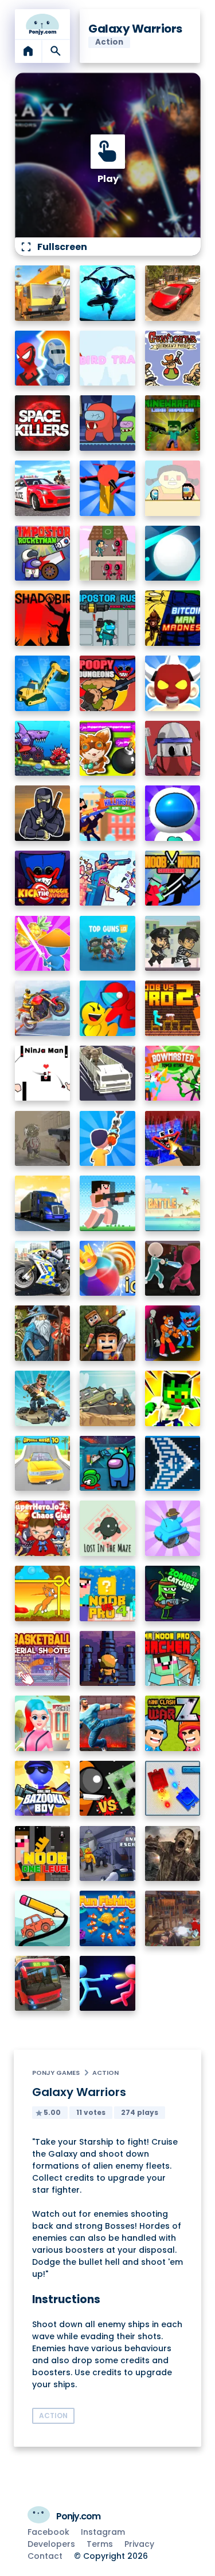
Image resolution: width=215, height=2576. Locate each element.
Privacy (139, 2544)
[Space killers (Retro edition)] (43, 423)
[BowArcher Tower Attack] (173, 1073)
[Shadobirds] (43, 618)
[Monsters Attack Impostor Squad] (173, 1333)
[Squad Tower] (107, 553)
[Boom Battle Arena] (107, 749)
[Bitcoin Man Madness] (173, 618)
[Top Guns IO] (107, 944)
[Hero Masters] (43, 358)
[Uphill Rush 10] (43, 1464)
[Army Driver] (107, 1398)
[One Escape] (107, 1854)
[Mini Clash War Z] (173, 1723)
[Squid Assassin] (173, 1269)
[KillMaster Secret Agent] (107, 813)
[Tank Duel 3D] (173, 1789)
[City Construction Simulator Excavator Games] (43, 293)
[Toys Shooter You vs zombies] (173, 1918)
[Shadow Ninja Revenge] (107, 293)
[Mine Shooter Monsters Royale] (173, 1139)
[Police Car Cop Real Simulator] (43, 488)
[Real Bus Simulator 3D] (43, 1984)
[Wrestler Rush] (173, 683)
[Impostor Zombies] (107, 423)
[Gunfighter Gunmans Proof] (173, 358)
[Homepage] (43, 24)
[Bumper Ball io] (107, 1269)
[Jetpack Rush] (173, 813)
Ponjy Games (56, 2073)
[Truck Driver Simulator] (43, 1203)
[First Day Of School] (43, 1723)
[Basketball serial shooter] (43, 1659)
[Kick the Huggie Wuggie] (43, 878)
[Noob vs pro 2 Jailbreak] (173, 1008)
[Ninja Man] (43, 1073)
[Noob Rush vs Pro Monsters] (107, 1203)
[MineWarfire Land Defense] (173, 423)
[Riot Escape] (107, 1008)
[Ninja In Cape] (43, 813)
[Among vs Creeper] (107, 1789)
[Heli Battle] (173, 1203)
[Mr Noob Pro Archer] (173, 1659)
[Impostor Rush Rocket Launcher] (107, 618)
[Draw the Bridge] (43, 1918)
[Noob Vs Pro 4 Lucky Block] (107, 1593)
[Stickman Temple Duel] (107, 1984)
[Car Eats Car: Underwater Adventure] (43, 749)
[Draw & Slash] (43, 944)
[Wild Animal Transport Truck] (107, 1073)
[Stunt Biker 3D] (43, 1008)
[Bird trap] (107, 358)
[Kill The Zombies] (43, 1139)
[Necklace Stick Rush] (107, 1139)
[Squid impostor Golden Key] (173, 488)
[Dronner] (107, 488)
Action (105, 2073)
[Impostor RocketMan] (43, 553)
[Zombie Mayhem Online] (173, 1854)
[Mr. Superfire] (43, 1398)
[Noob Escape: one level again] (43, 1854)
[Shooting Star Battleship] (173, 1464)
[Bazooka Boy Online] (43, 1789)
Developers (51, 2544)
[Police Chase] (173, 944)
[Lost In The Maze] (107, 1528)
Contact (45, 2556)
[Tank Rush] (173, 1528)
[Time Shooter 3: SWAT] (107, 878)
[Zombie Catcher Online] (173, 1593)
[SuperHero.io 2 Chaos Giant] (43, 1528)
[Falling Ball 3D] (173, 553)
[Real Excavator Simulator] (43, 683)
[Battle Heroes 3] (43, 1333)
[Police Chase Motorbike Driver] (43, 1269)
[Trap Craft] (173, 1398)
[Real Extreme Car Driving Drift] (173, 293)
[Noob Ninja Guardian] (173, 878)
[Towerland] (107, 1659)
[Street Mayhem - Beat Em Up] (107, 1723)
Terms (100, 2544)
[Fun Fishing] (107, 1918)
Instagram (103, 2532)
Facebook (48, 2532)
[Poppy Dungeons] (107, 683)
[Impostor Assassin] (107, 1464)
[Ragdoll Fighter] (107, 1333)
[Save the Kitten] (43, 1593)
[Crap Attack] (173, 749)
